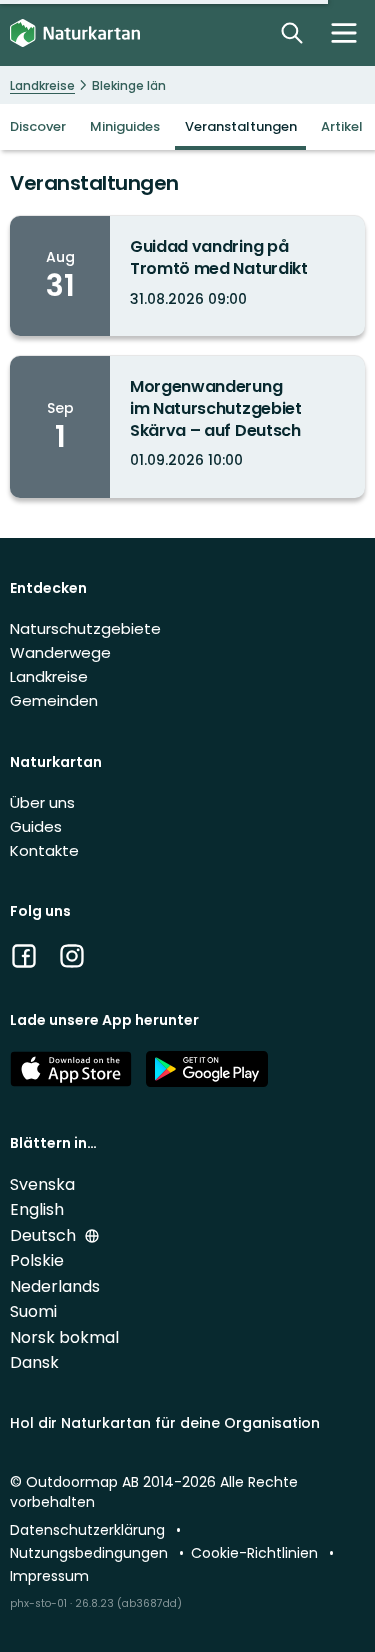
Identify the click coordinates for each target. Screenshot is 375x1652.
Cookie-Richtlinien (256, 1553)
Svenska (42, 1184)
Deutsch (45, 1235)
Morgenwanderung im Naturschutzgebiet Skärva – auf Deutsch (216, 408)
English (37, 1209)
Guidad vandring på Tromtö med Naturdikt (219, 257)
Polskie (37, 1260)
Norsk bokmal (64, 1337)
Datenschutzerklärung (89, 1530)
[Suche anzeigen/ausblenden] (292, 33)
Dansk (34, 1362)
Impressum (49, 1576)
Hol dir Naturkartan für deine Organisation (165, 1423)
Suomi (33, 1311)
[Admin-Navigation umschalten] (344, 33)
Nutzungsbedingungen (91, 1553)
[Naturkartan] (75, 33)
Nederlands (55, 1286)
